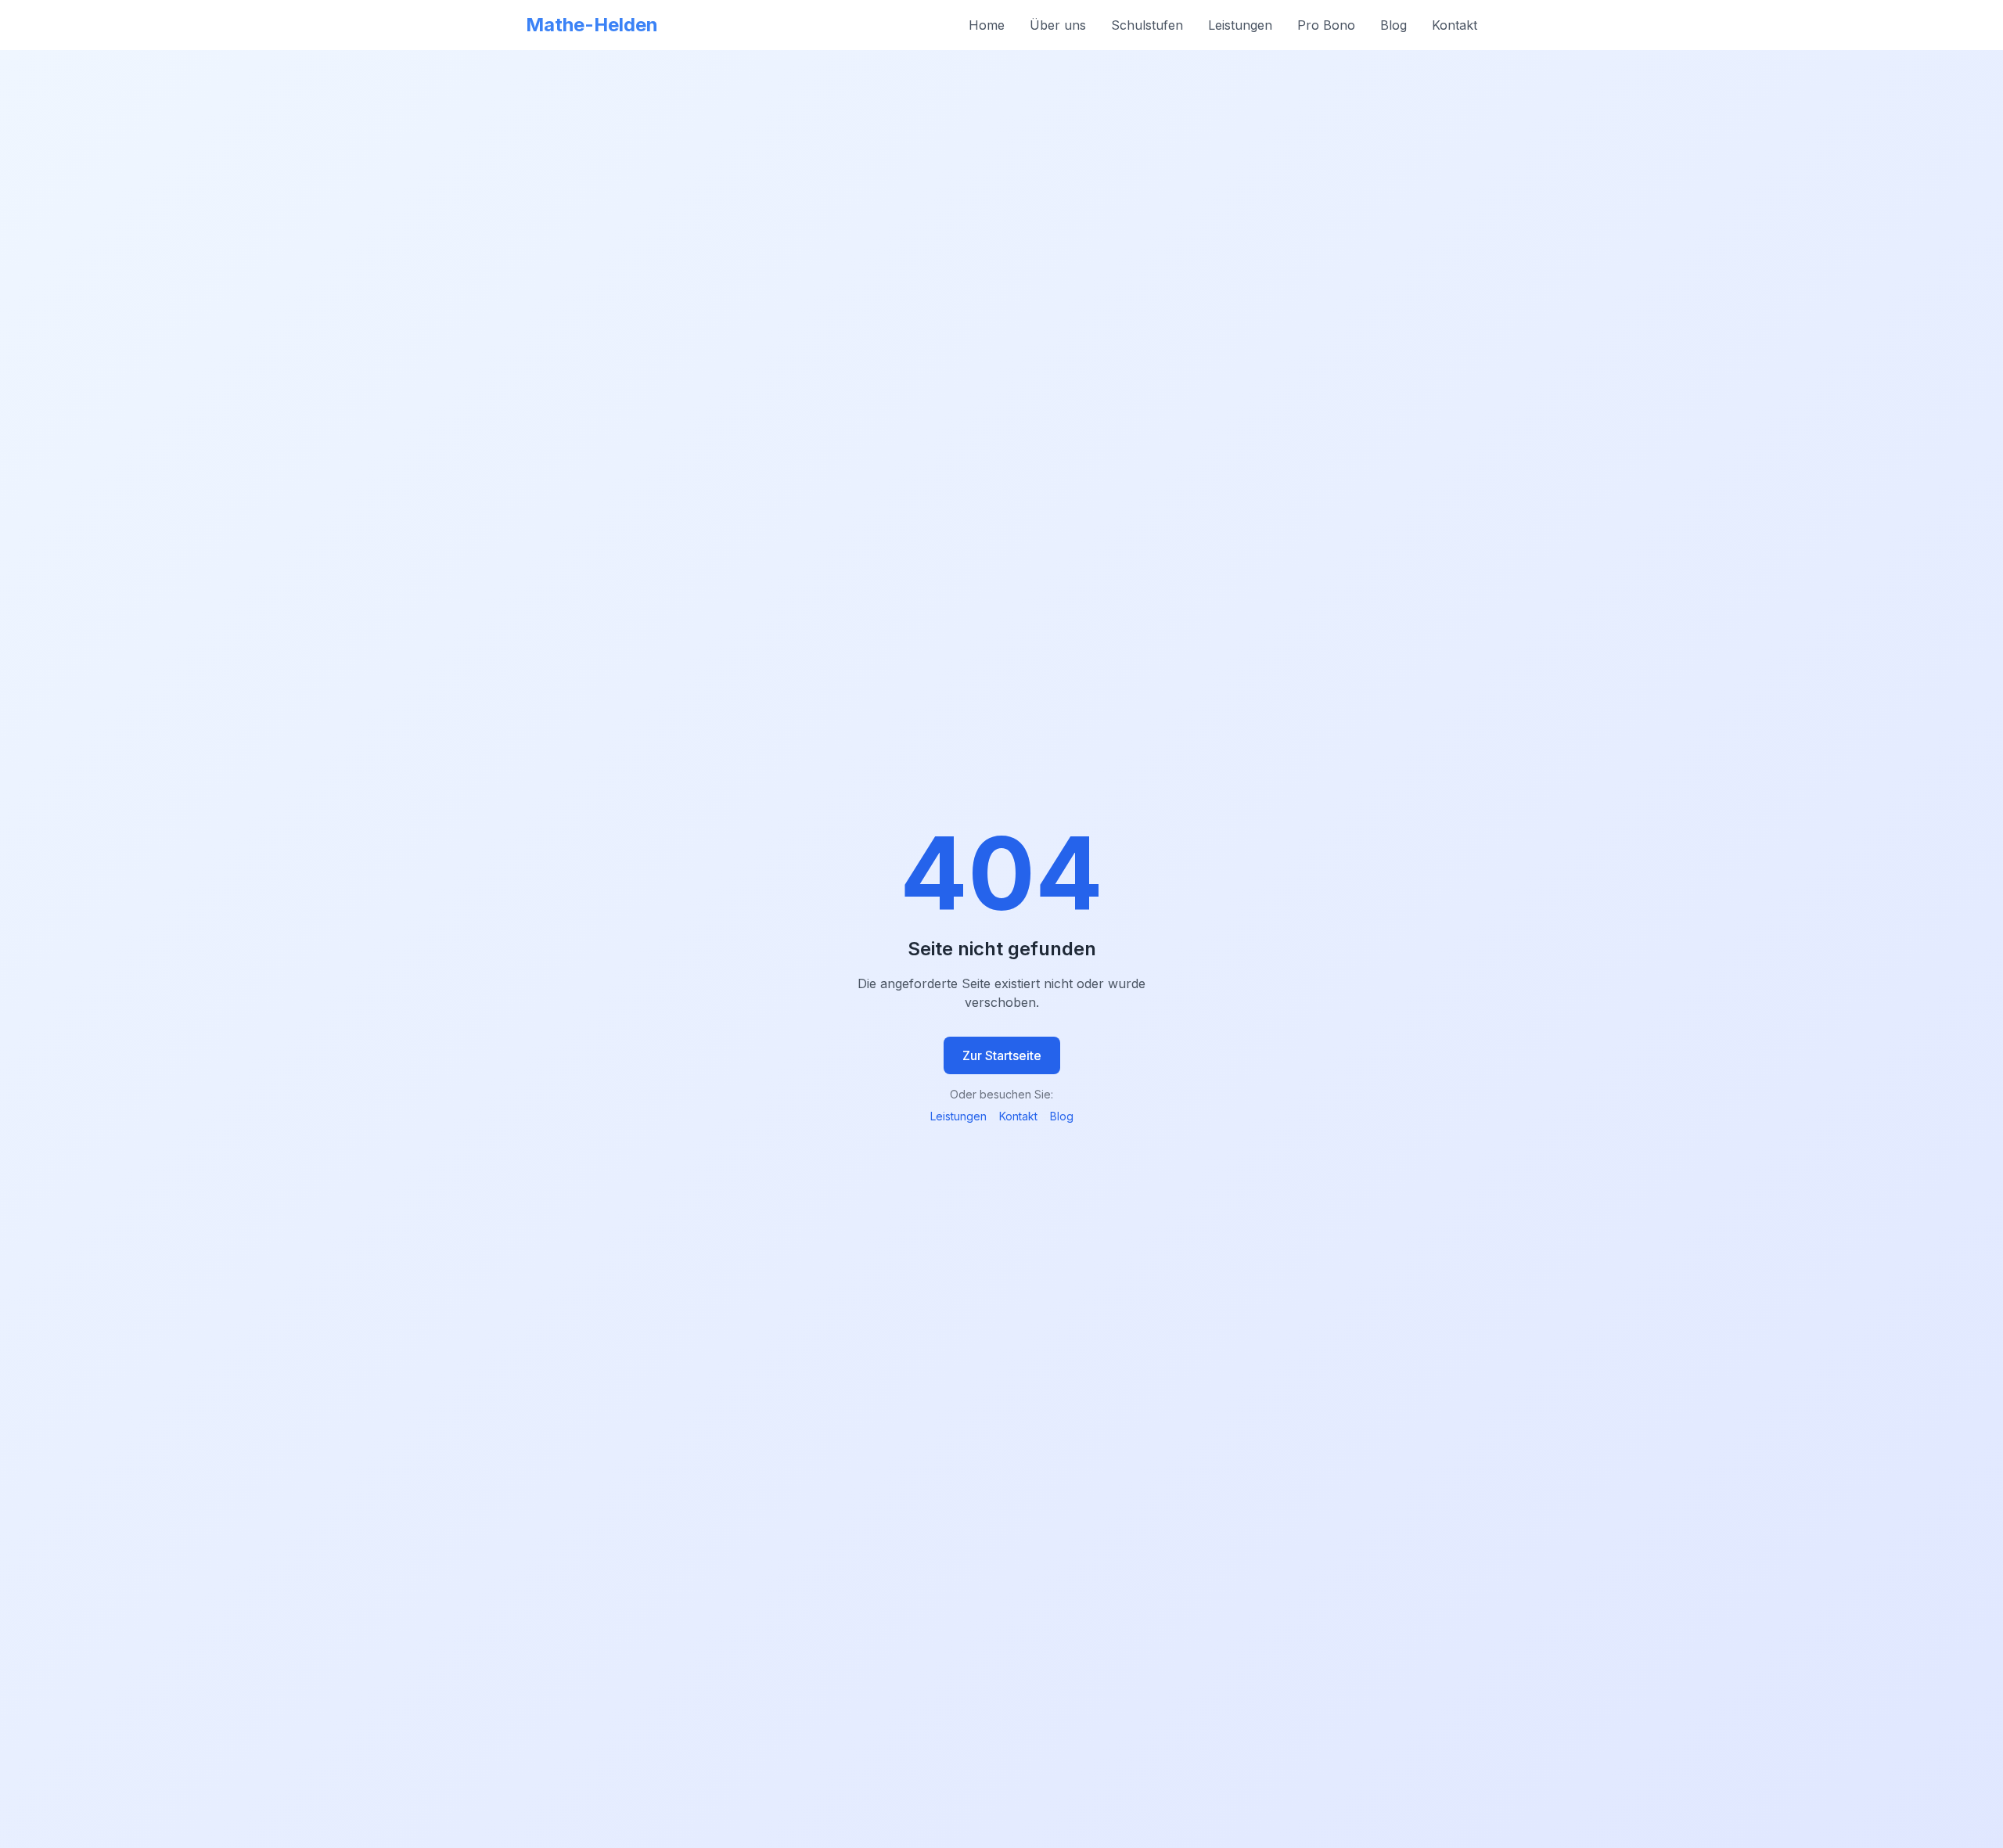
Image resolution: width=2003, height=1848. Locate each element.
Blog (1393, 25)
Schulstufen (1147, 25)
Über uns (1058, 25)
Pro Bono (1326, 25)
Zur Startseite (1002, 1055)
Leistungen (1240, 25)
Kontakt (1455, 25)
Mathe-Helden (592, 25)
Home (987, 25)
